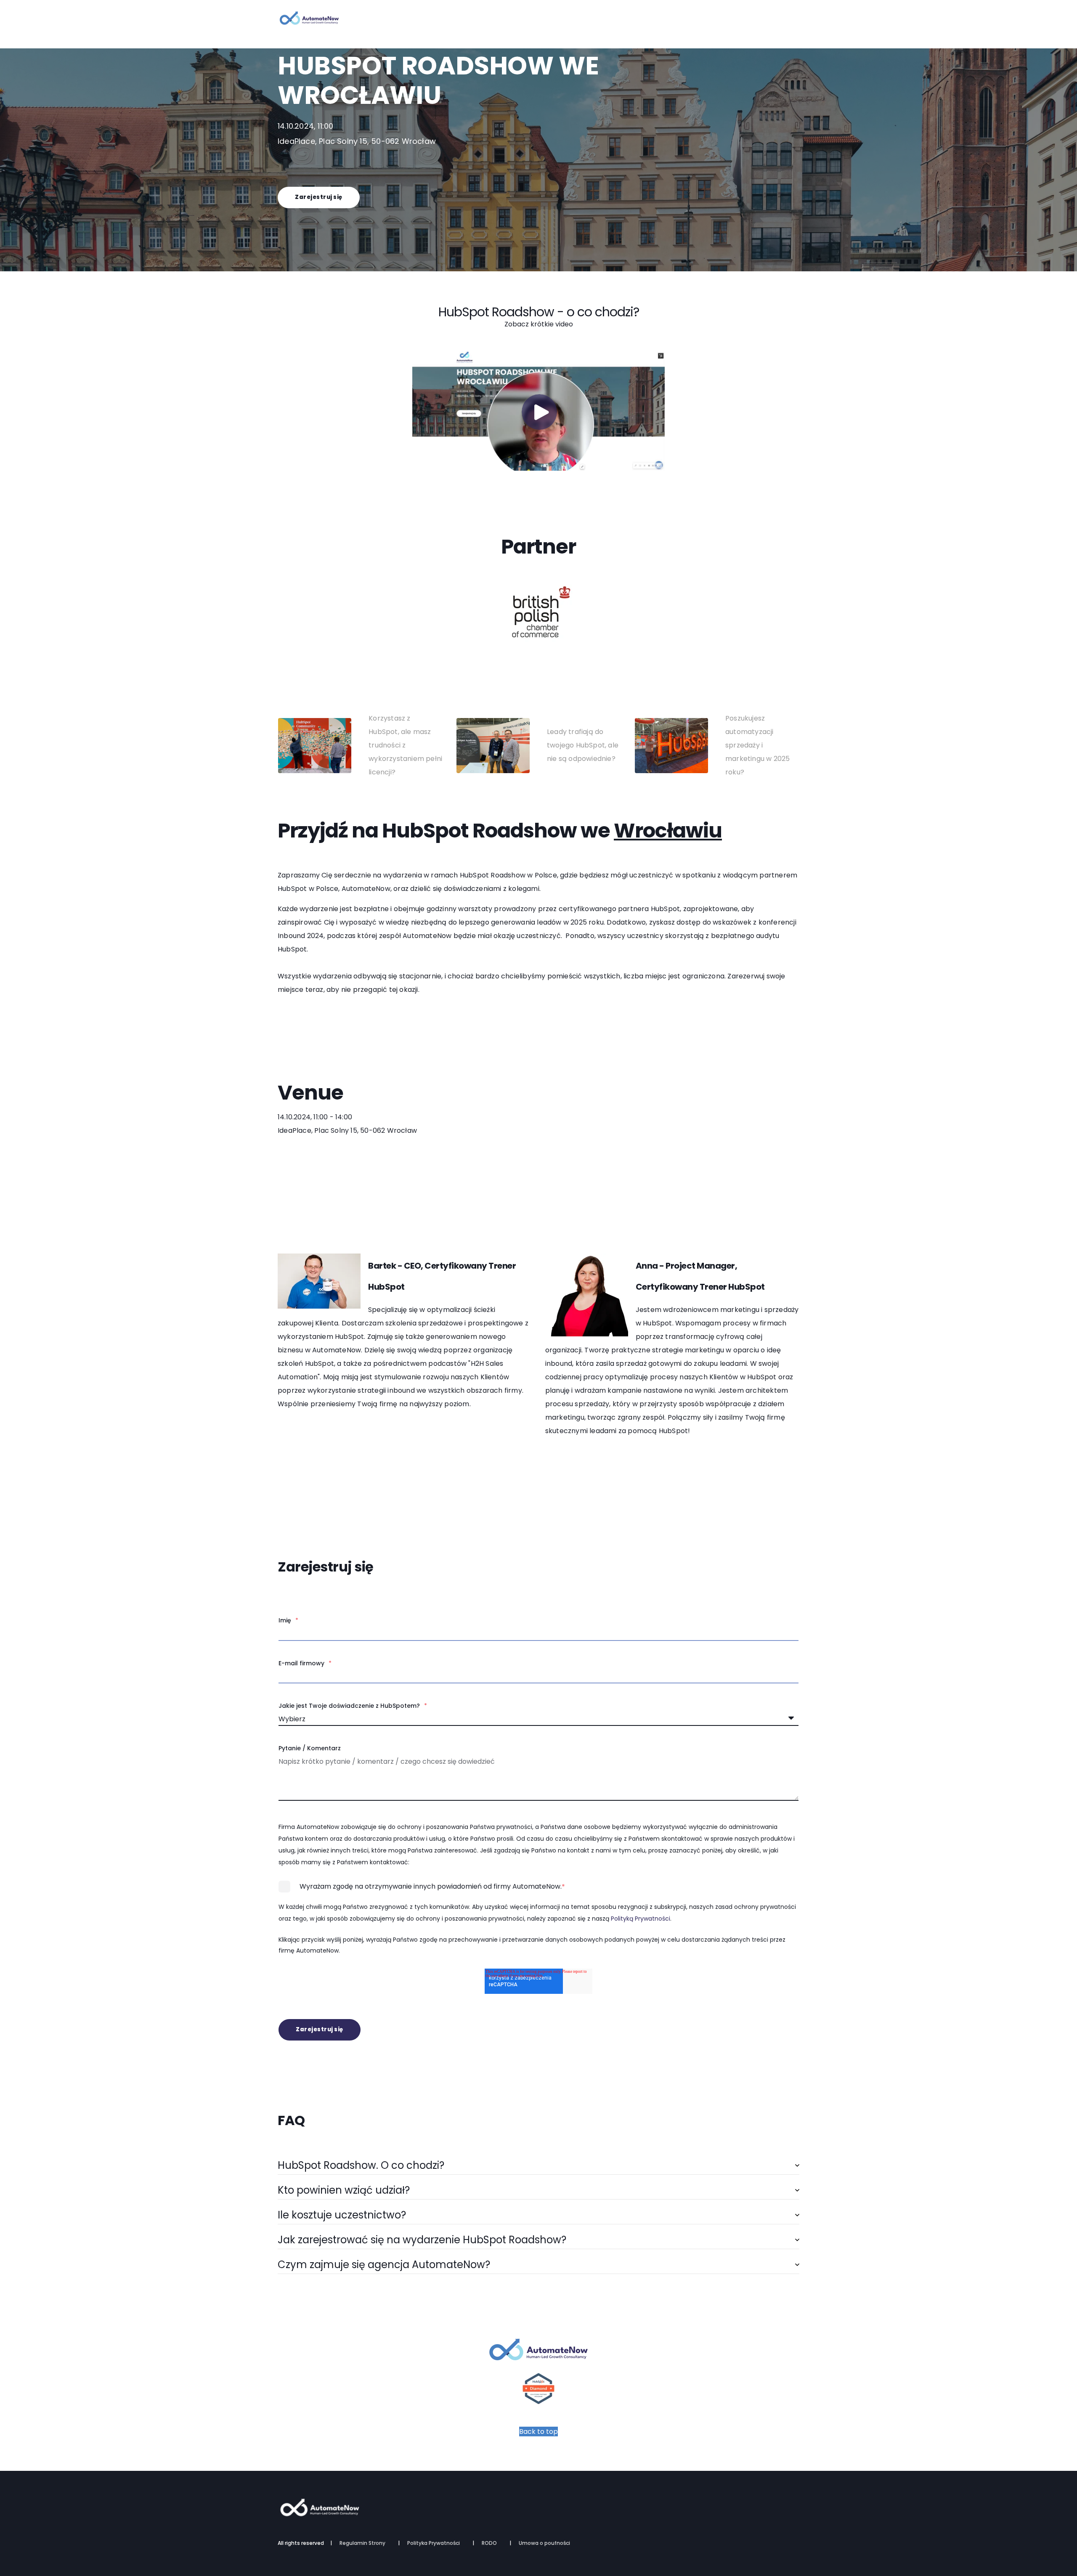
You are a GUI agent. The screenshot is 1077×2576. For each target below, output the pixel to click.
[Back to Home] (309, 21)
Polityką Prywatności (641, 1919)
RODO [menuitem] (489, 2543)
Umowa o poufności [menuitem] (544, 2543)
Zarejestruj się (319, 197)
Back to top (538, 2432)
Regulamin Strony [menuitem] (362, 2543)
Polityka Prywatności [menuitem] (434, 2543)
